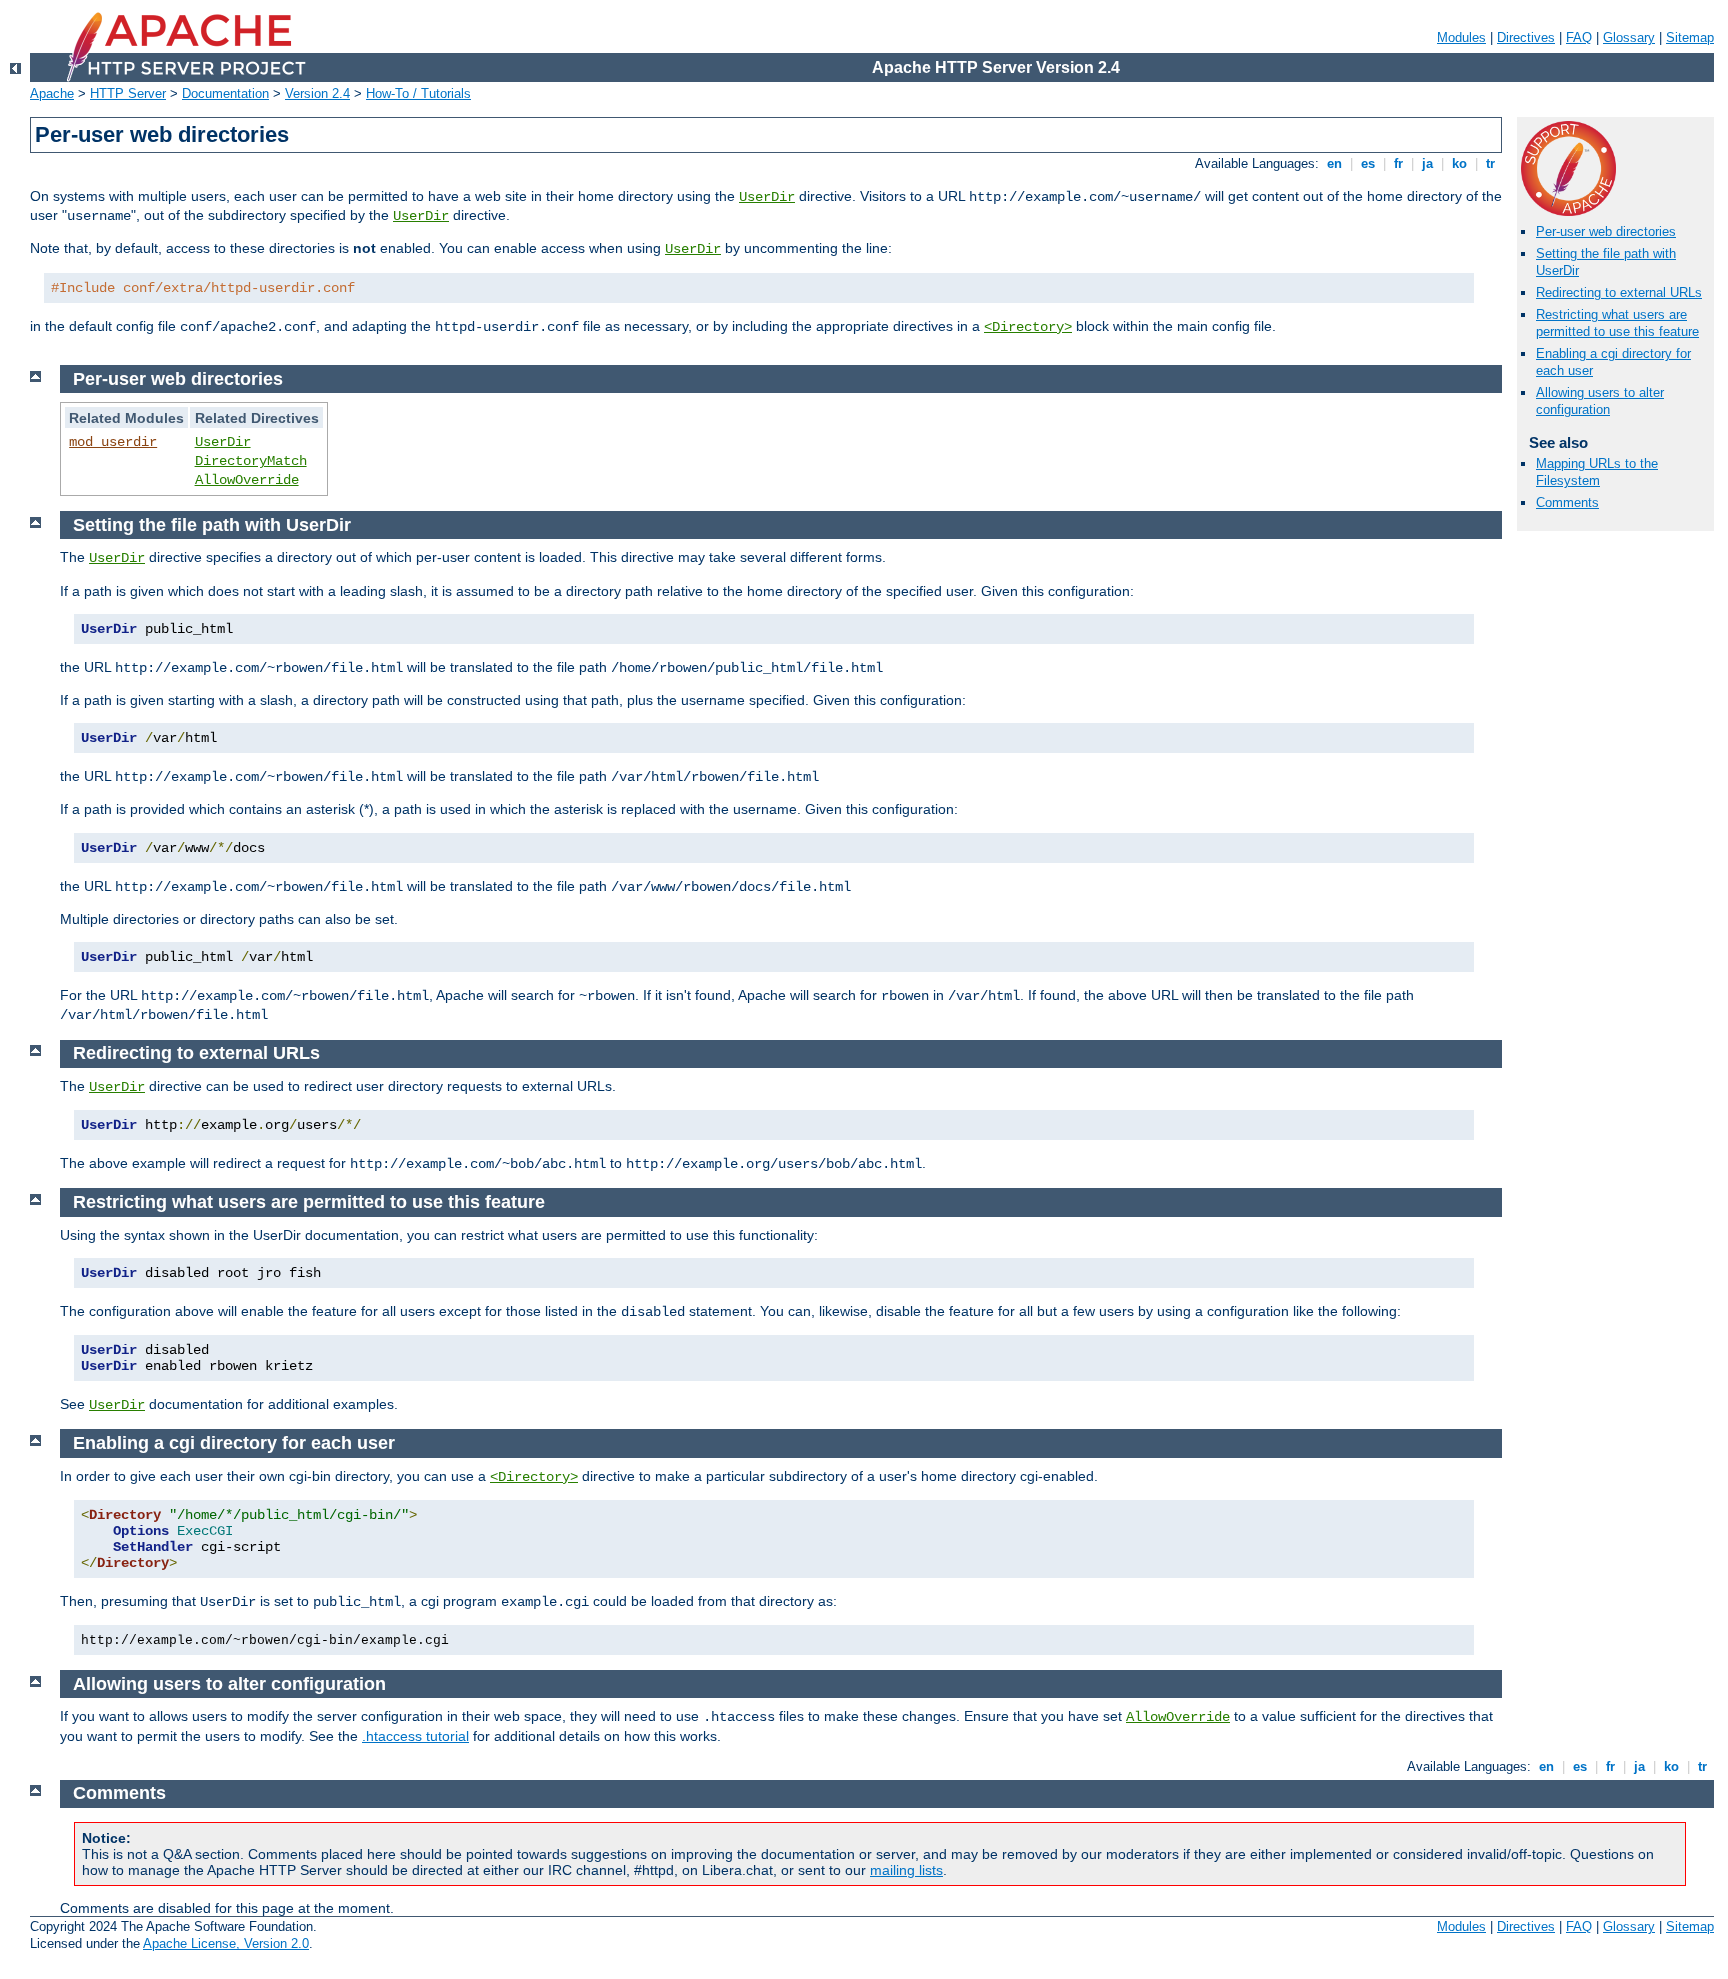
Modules (1461, 37)
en (1334, 163)
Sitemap (1690, 37)
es (1368, 163)
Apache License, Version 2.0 (226, 1943)
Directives (1526, 37)
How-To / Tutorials (418, 93)
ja (1427, 163)
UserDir (767, 197)
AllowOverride (247, 480)
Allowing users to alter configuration (1600, 401)
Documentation (225, 93)
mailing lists (906, 1870)
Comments (1567, 502)
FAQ (1579, 37)
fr (1398, 163)
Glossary (1629, 37)
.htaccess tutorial (415, 1736)
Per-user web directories (1606, 231)
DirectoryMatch (251, 461)
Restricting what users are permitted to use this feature (1617, 323)
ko (1459, 163)
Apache (52, 93)
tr (1490, 163)
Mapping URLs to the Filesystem (1597, 472)
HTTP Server (128, 93)
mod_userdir (113, 442)
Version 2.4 (317, 93)
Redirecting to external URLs (1619, 292)
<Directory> (1028, 327)
